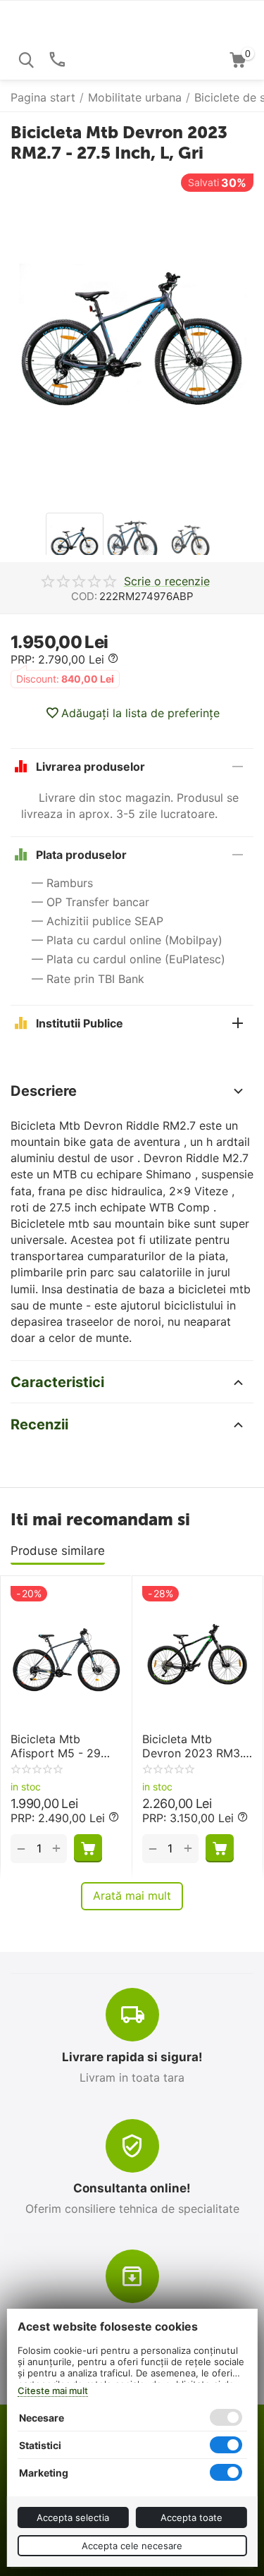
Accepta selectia (73, 2517)
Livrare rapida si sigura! (132, 2057)
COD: (84, 596)
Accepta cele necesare (132, 2546)
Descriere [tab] (44, 1091)
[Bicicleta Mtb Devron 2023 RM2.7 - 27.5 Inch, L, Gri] (132, 340)
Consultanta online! (132, 2188)
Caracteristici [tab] (57, 1382)
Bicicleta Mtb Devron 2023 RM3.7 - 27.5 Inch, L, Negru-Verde (196, 1746)
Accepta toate (191, 2517)
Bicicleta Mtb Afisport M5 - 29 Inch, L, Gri (56, 1746)
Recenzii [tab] (39, 1424)
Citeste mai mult (52, 2391)
